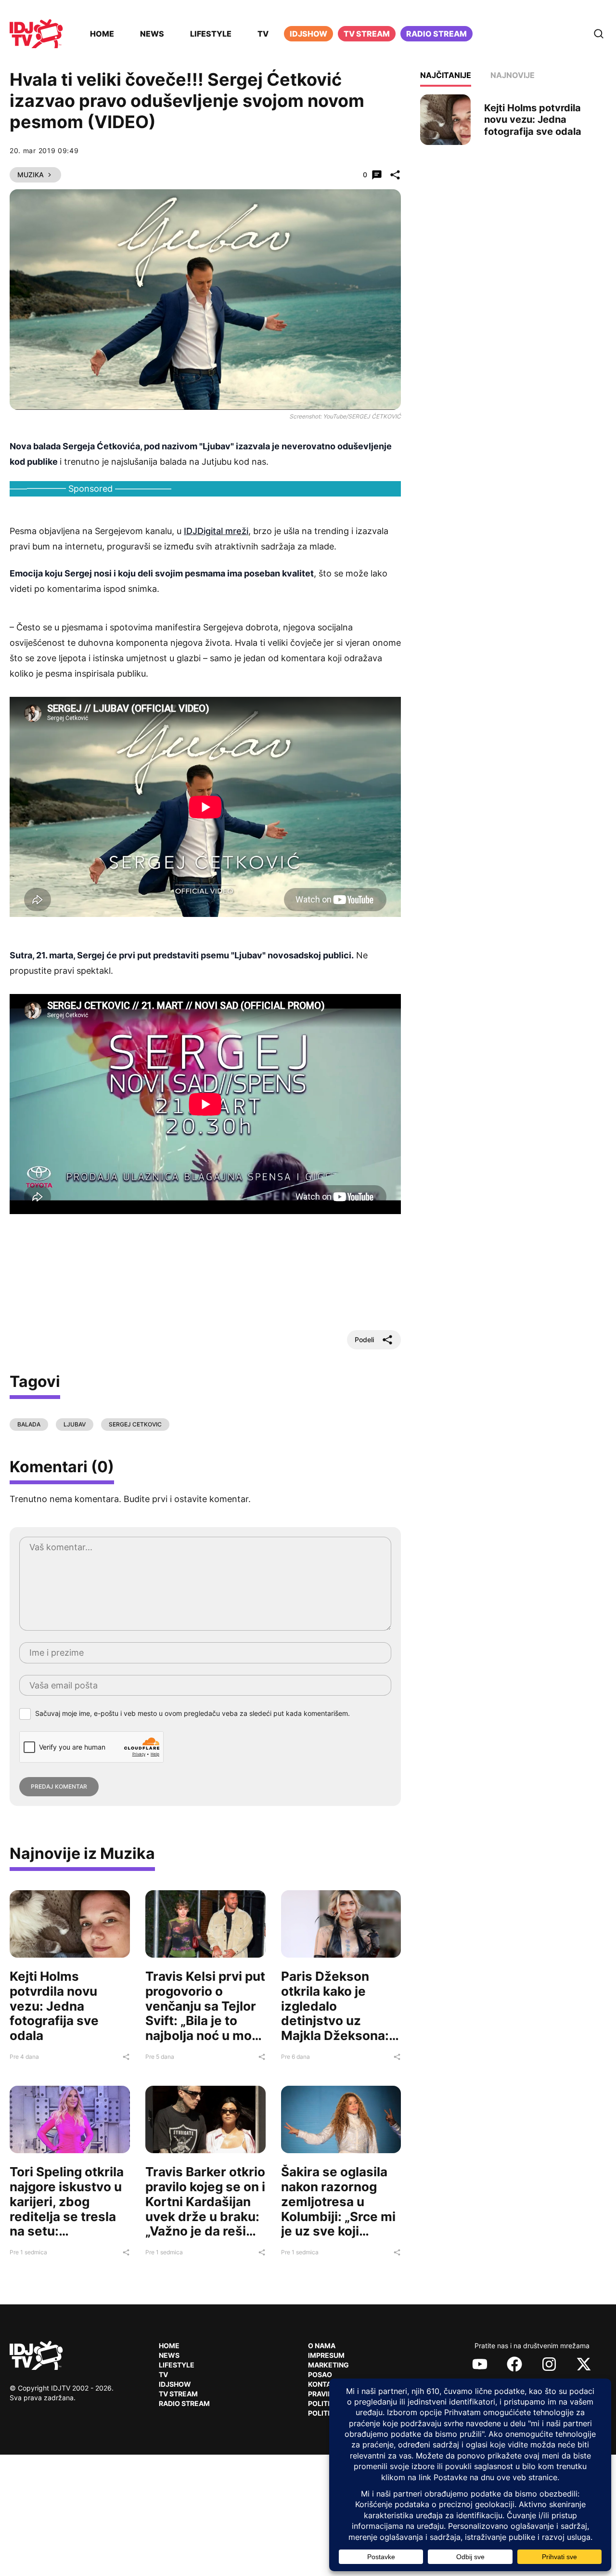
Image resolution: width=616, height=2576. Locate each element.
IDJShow (175, 2384)
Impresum (326, 2355)
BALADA (29, 1424)
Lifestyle (211, 34)
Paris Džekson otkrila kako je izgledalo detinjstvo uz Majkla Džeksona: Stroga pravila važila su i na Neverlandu (335, 2028)
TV (263, 34)
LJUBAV (75, 1424)
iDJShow (308, 34)
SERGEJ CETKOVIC (135, 1424)
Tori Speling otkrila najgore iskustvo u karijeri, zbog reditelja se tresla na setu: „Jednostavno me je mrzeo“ (67, 2216)
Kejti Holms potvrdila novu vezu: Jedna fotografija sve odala (54, 2006)
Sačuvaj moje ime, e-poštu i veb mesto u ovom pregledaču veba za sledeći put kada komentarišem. (192, 1713)
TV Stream (367, 34)
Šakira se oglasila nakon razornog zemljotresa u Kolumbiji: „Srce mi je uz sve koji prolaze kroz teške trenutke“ (338, 2216)
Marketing (328, 2365)
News (152, 34)
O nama (322, 2346)
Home (102, 34)
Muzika (31, 175)
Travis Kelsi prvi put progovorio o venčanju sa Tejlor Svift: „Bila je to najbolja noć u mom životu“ (205, 2013)
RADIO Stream (184, 2403)
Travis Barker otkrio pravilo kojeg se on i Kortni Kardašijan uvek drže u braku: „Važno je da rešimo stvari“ (205, 2209)
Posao (320, 2374)
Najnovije (513, 75)
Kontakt (324, 2384)
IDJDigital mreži (216, 531)
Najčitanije (446, 75)
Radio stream (436, 34)
